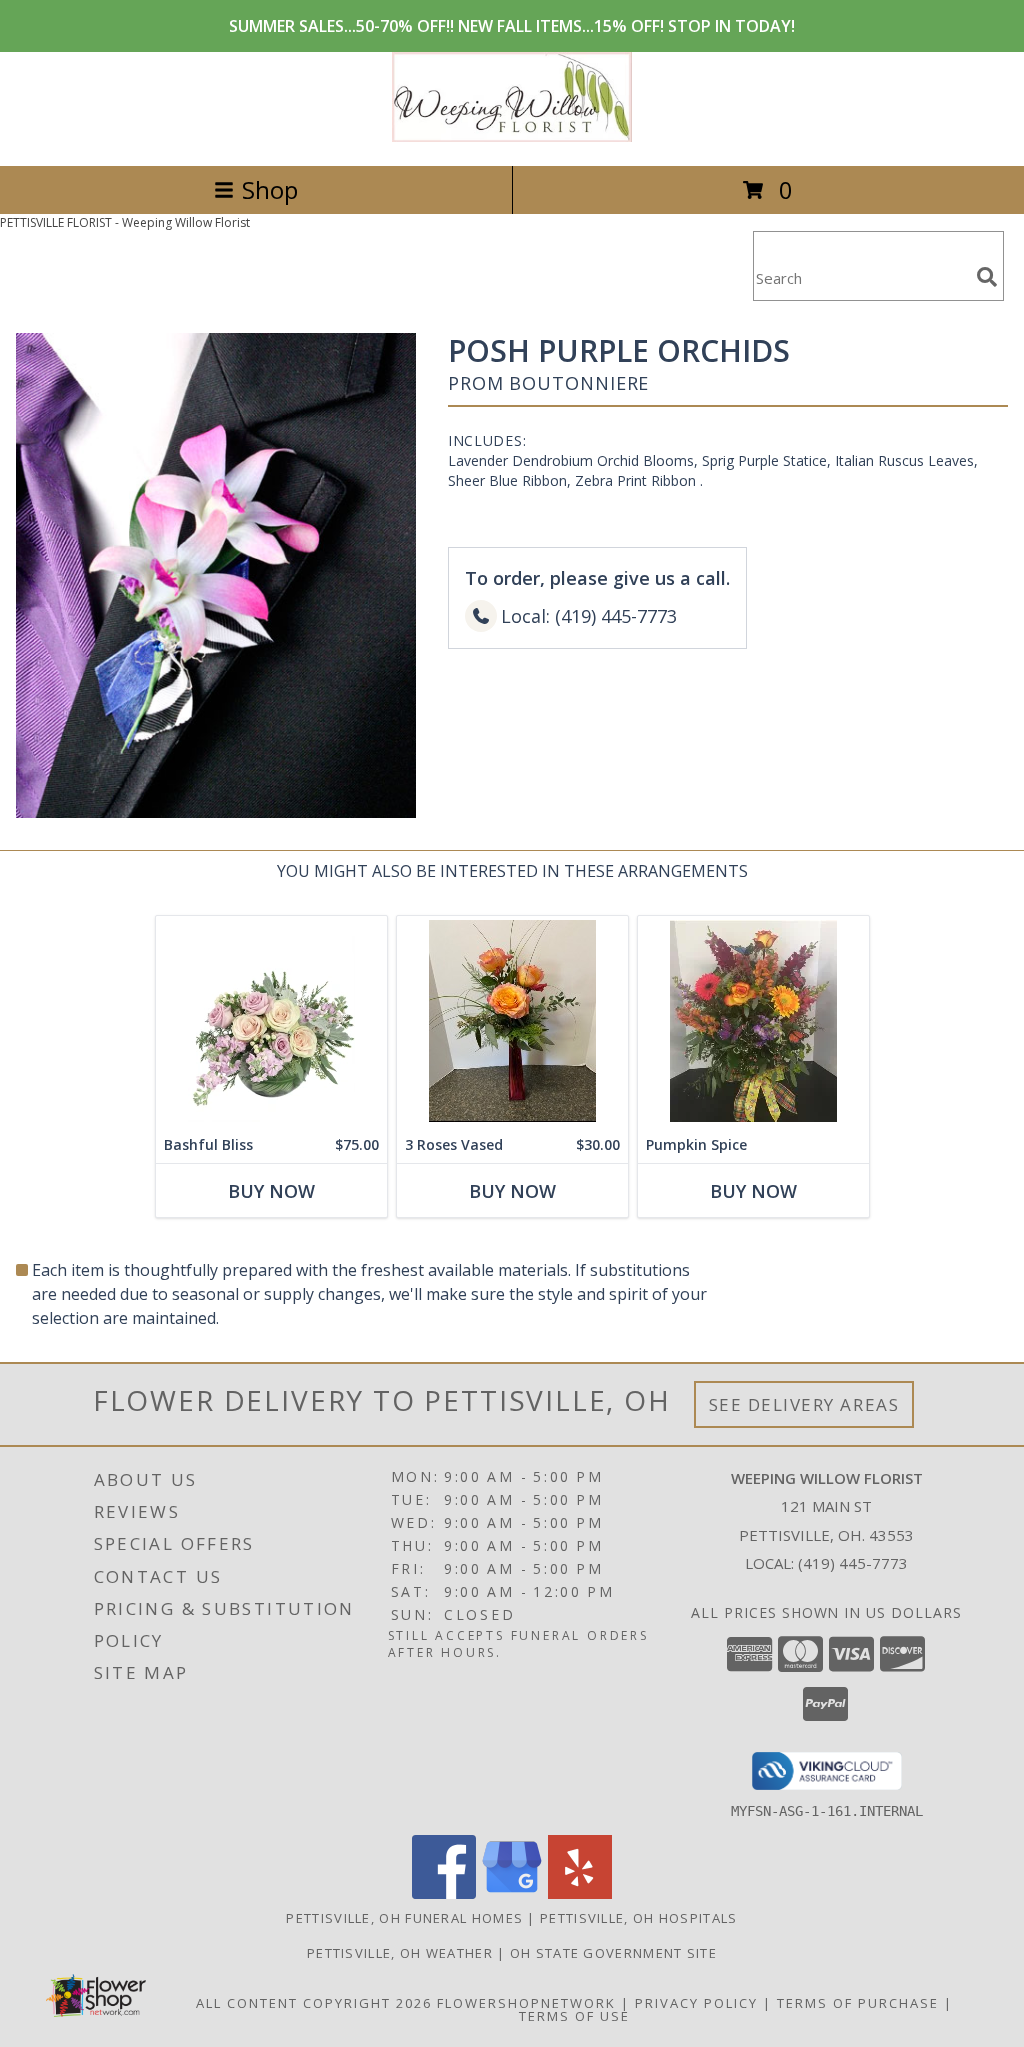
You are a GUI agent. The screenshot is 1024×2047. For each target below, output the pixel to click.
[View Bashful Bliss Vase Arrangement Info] (271, 1021)
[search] (987, 277)
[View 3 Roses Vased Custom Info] (512, 1021)
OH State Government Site (613, 1953)
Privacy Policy (696, 2003)
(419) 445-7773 (853, 1563)
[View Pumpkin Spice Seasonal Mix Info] (753, 1021)
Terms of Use (574, 2016)
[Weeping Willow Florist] (512, 136)
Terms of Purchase (858, 2003)
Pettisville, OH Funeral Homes (404, 1918)
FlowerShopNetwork (526, 2003)
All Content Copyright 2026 (314, 2003)
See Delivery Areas (804, 1404)
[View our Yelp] (580, 1893)
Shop (270, 189)
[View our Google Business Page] (512, 1893)
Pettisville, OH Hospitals (639, 1918)
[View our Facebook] (444, 1893)
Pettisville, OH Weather (400, 1953)
